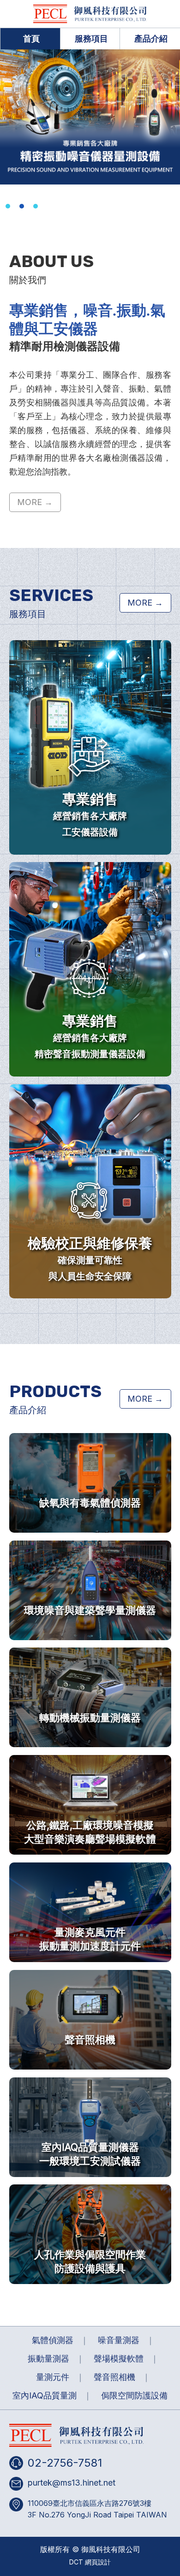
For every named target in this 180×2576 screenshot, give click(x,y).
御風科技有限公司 (90, 14)
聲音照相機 (114, 2377)
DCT (76, 2562)
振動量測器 (48, 2359)
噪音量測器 (119, 2340)
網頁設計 (98, 2562)
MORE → (35, 502)
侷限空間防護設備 (134, 2395)
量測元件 (53, 2377)
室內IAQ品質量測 (45, 2395)
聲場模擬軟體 (119, 2359)
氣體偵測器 (53, 2340)
